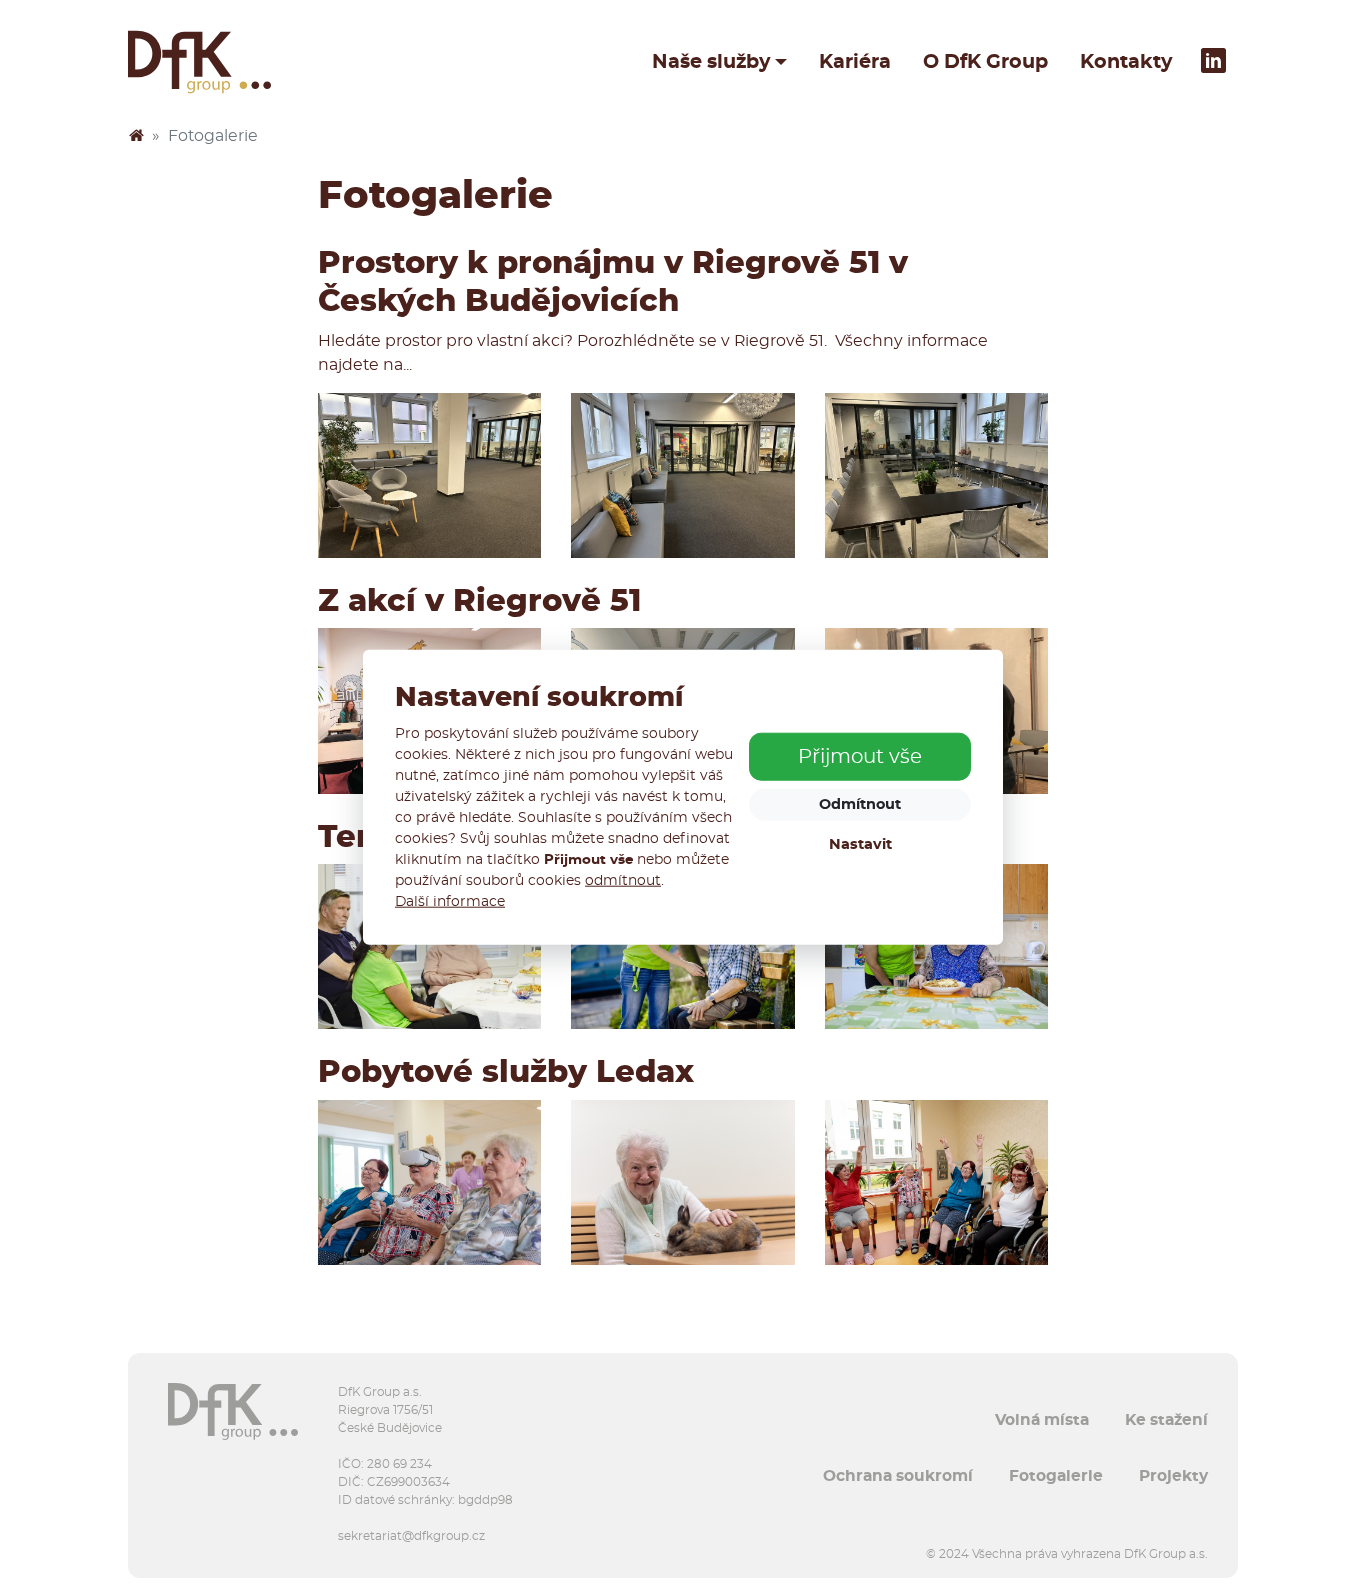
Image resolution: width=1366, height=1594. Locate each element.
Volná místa (1042, 1420)
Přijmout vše (860, 757)
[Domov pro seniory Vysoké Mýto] (429, 1182)
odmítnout (623, 880)
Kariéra (855, 62)
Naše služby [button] (711, 62)
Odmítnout (860, 804)
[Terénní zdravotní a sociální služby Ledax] (429, 946)
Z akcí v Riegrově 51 (479, 601)
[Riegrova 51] (429, 475)
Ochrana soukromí (898, 1476)
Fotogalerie (1056, 1476)
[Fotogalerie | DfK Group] (199, 62)
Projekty (1173, 1476)
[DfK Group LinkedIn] (1213, 62)
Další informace (450, 901)
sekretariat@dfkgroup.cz (411, 1536)
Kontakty (1126, 62)
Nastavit (860, 844)
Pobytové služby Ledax (506, 1072)
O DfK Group (985, 62)
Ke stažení (1166, 1420)
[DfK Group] (136, 136)
